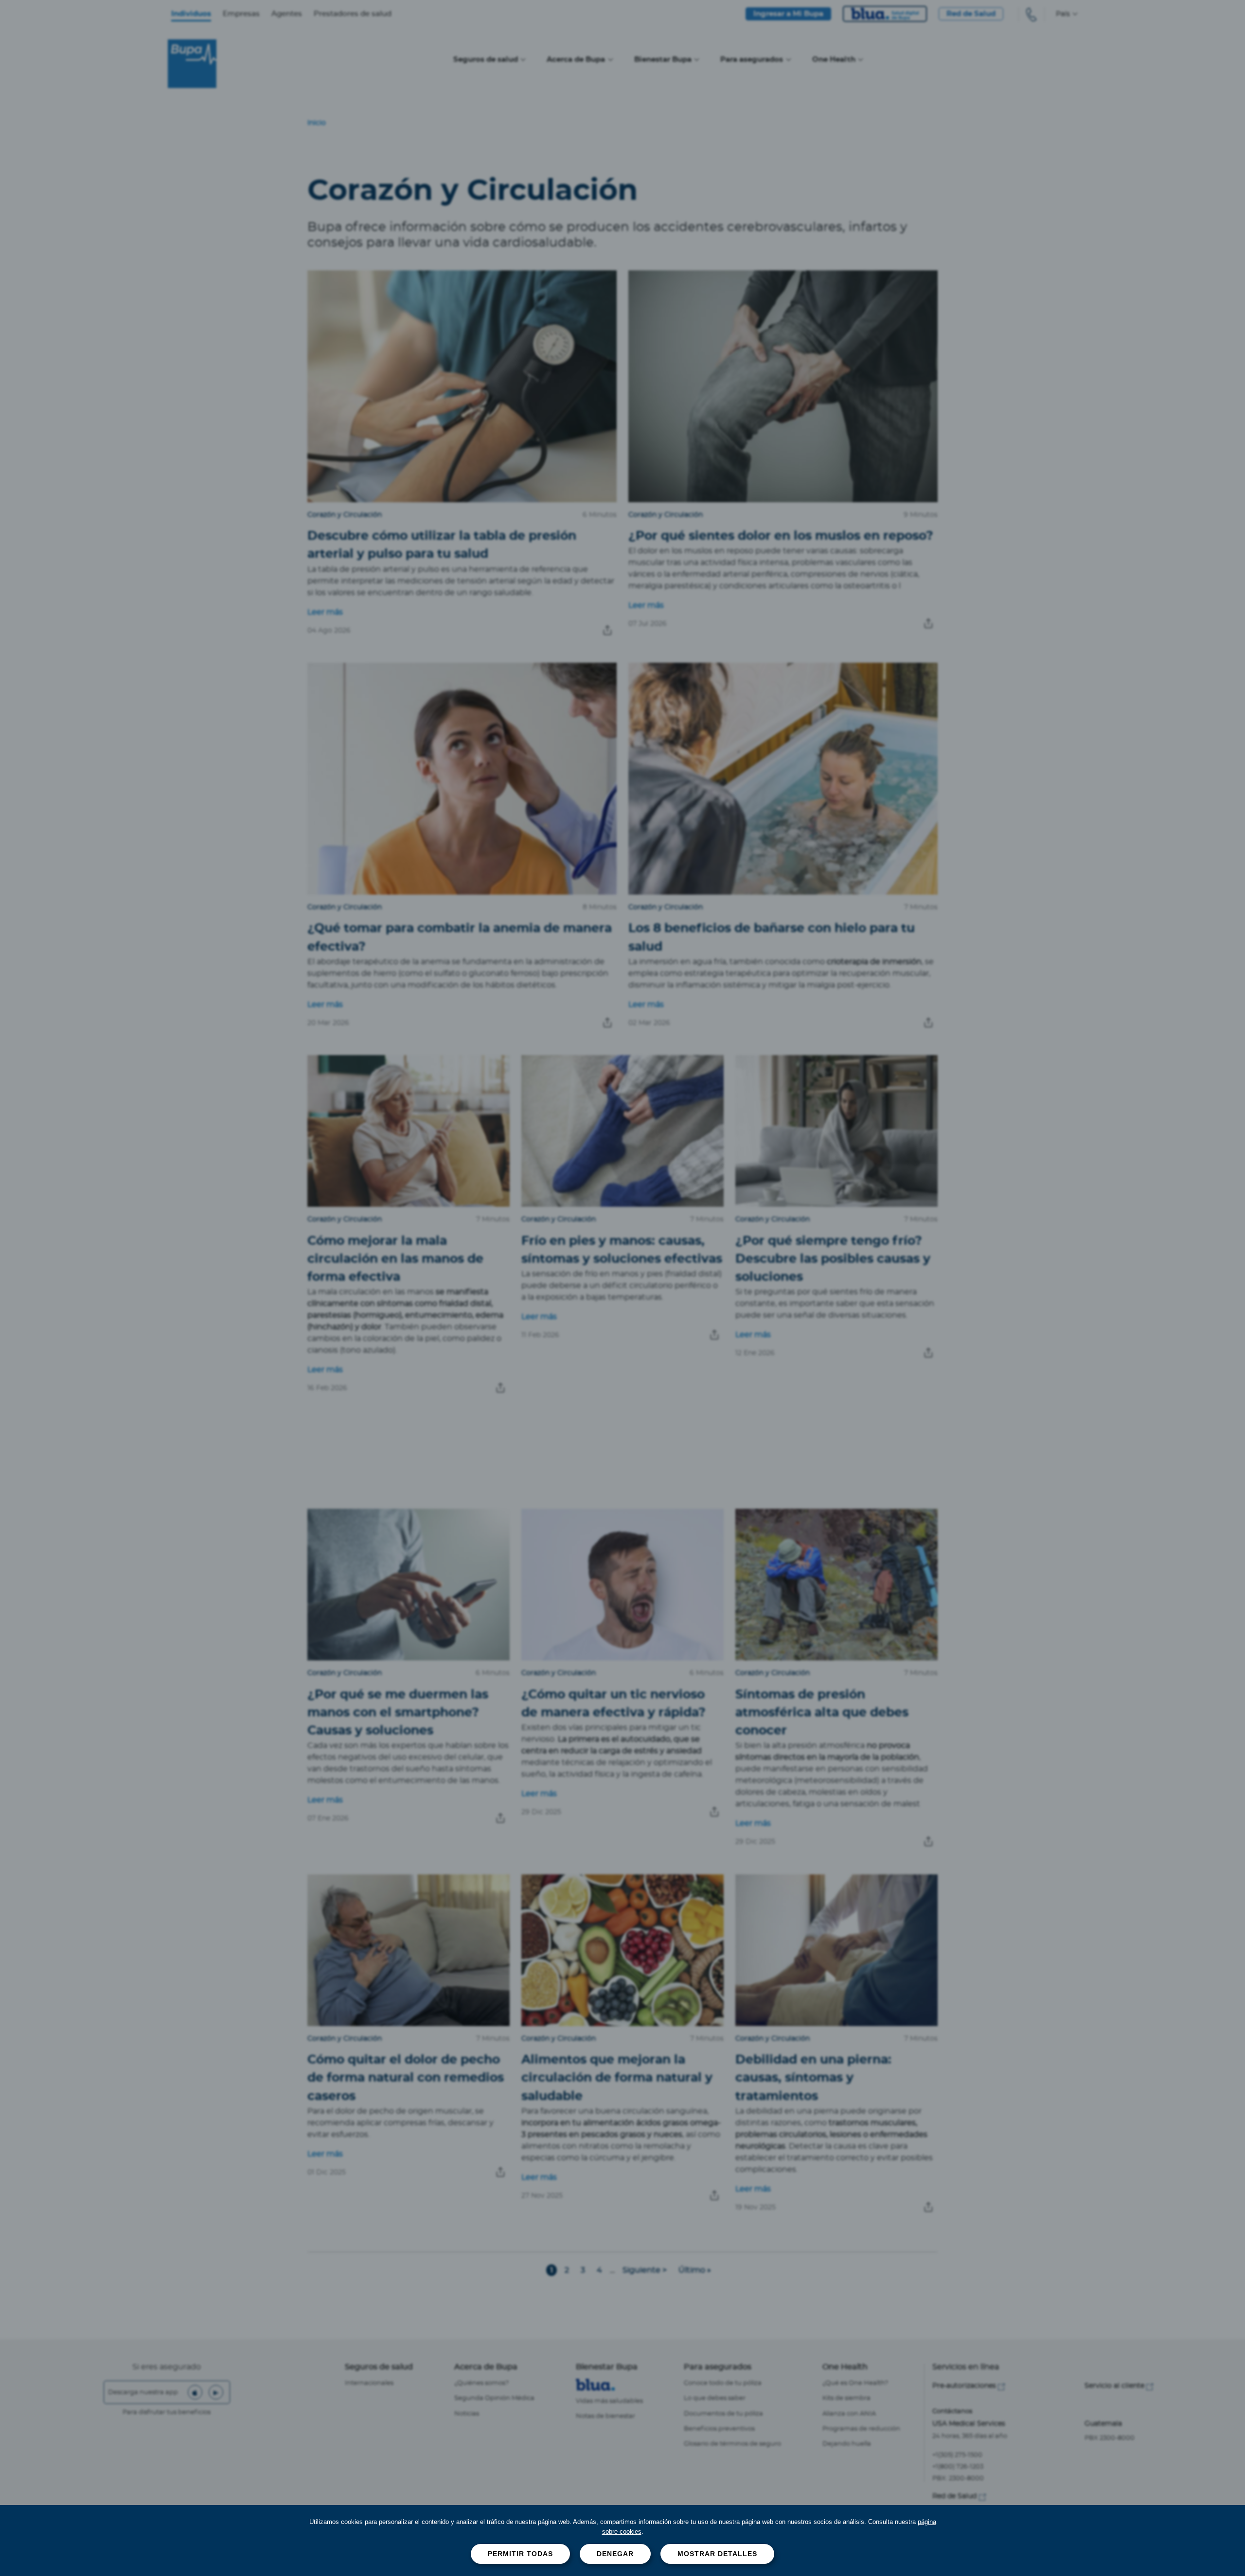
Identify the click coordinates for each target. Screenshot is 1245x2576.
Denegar (615, 2554)
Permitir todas (520, 2554)
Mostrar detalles (717, 2554)
